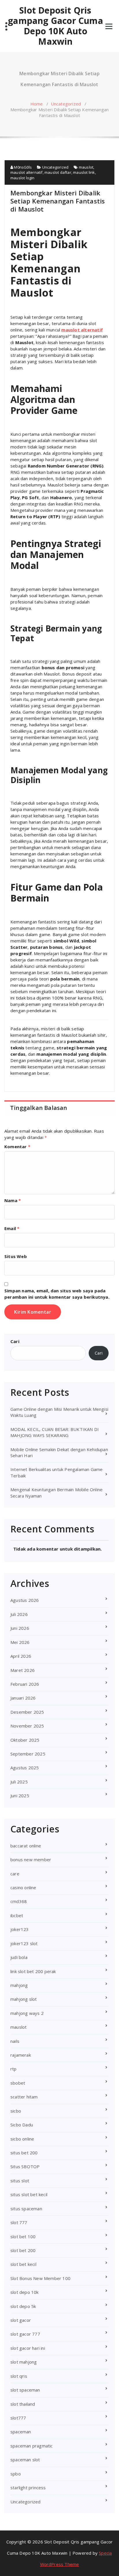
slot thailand (23, 2404)
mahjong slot (24, 1999)
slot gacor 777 (25, 2334)
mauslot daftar (58, 172)
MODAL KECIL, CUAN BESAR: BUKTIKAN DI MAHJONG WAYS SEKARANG (55, 1432)
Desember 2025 (27, 1712)
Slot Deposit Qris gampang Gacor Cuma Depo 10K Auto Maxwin (55, 26)
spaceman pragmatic (32, 2446)
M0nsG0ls (22, 167)
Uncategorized (66, 104)
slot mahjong (24, 2362)
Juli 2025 (19, 1782)
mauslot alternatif (27, 172)
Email (12, 1228)
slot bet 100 (23, 2236)
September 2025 (28, 1754)
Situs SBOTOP (25, 2166)
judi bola (19, 1957)
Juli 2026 (19, 1614)
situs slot (20, 2181)
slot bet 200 (23, 2250)
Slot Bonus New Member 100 (40, 2278)
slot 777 (19, 2222)
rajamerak (21, 2055)
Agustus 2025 (25, 1768)
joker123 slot (24, 1943)
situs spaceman (26, 2209)
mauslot (86, 167)
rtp (14, 2069)
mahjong (19, 1985)
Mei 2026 (20, 1642)
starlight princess (28, 2488)
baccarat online (26, 1846)
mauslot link (84, 172)
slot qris (19, 2376)
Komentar (17, 1146)
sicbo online (22, 2139)
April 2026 (21, 1656)
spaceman (21, 2432)
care (15, 1874)
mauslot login (23, 178)
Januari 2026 (23, 1698)
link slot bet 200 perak (33, 1971)
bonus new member (31, 1860)
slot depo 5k (23, 2306)
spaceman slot (25, 2460)
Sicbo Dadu (22, 2125)
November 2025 (27, 1726)
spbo (16, 2474)
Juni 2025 (20, 1796)
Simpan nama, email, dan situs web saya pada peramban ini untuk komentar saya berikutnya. (57, 1294)
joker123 (20, 1929)
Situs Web (16, 1256)
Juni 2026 (20, 1628)
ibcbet (17, 1915)
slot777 (18, 2418)
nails (15, 2041)
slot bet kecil (23, 2264)
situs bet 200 (24, 2153)
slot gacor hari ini (28, 2348)
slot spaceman (25, 2390)
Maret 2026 (23, 1670)
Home (37, 104)
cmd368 (19, 1901)
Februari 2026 (25, 1684)
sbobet (18, 2083)
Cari (15, 1341)
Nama (13, 1200)
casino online (23, 1887)
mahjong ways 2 (27, 2013)
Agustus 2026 (25, 1600)
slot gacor (21, 2320)
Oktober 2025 (25, 1740)
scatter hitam (24, 2097)
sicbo (16, 2111)
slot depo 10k (25, 2292)
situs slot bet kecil (29, 2194)
